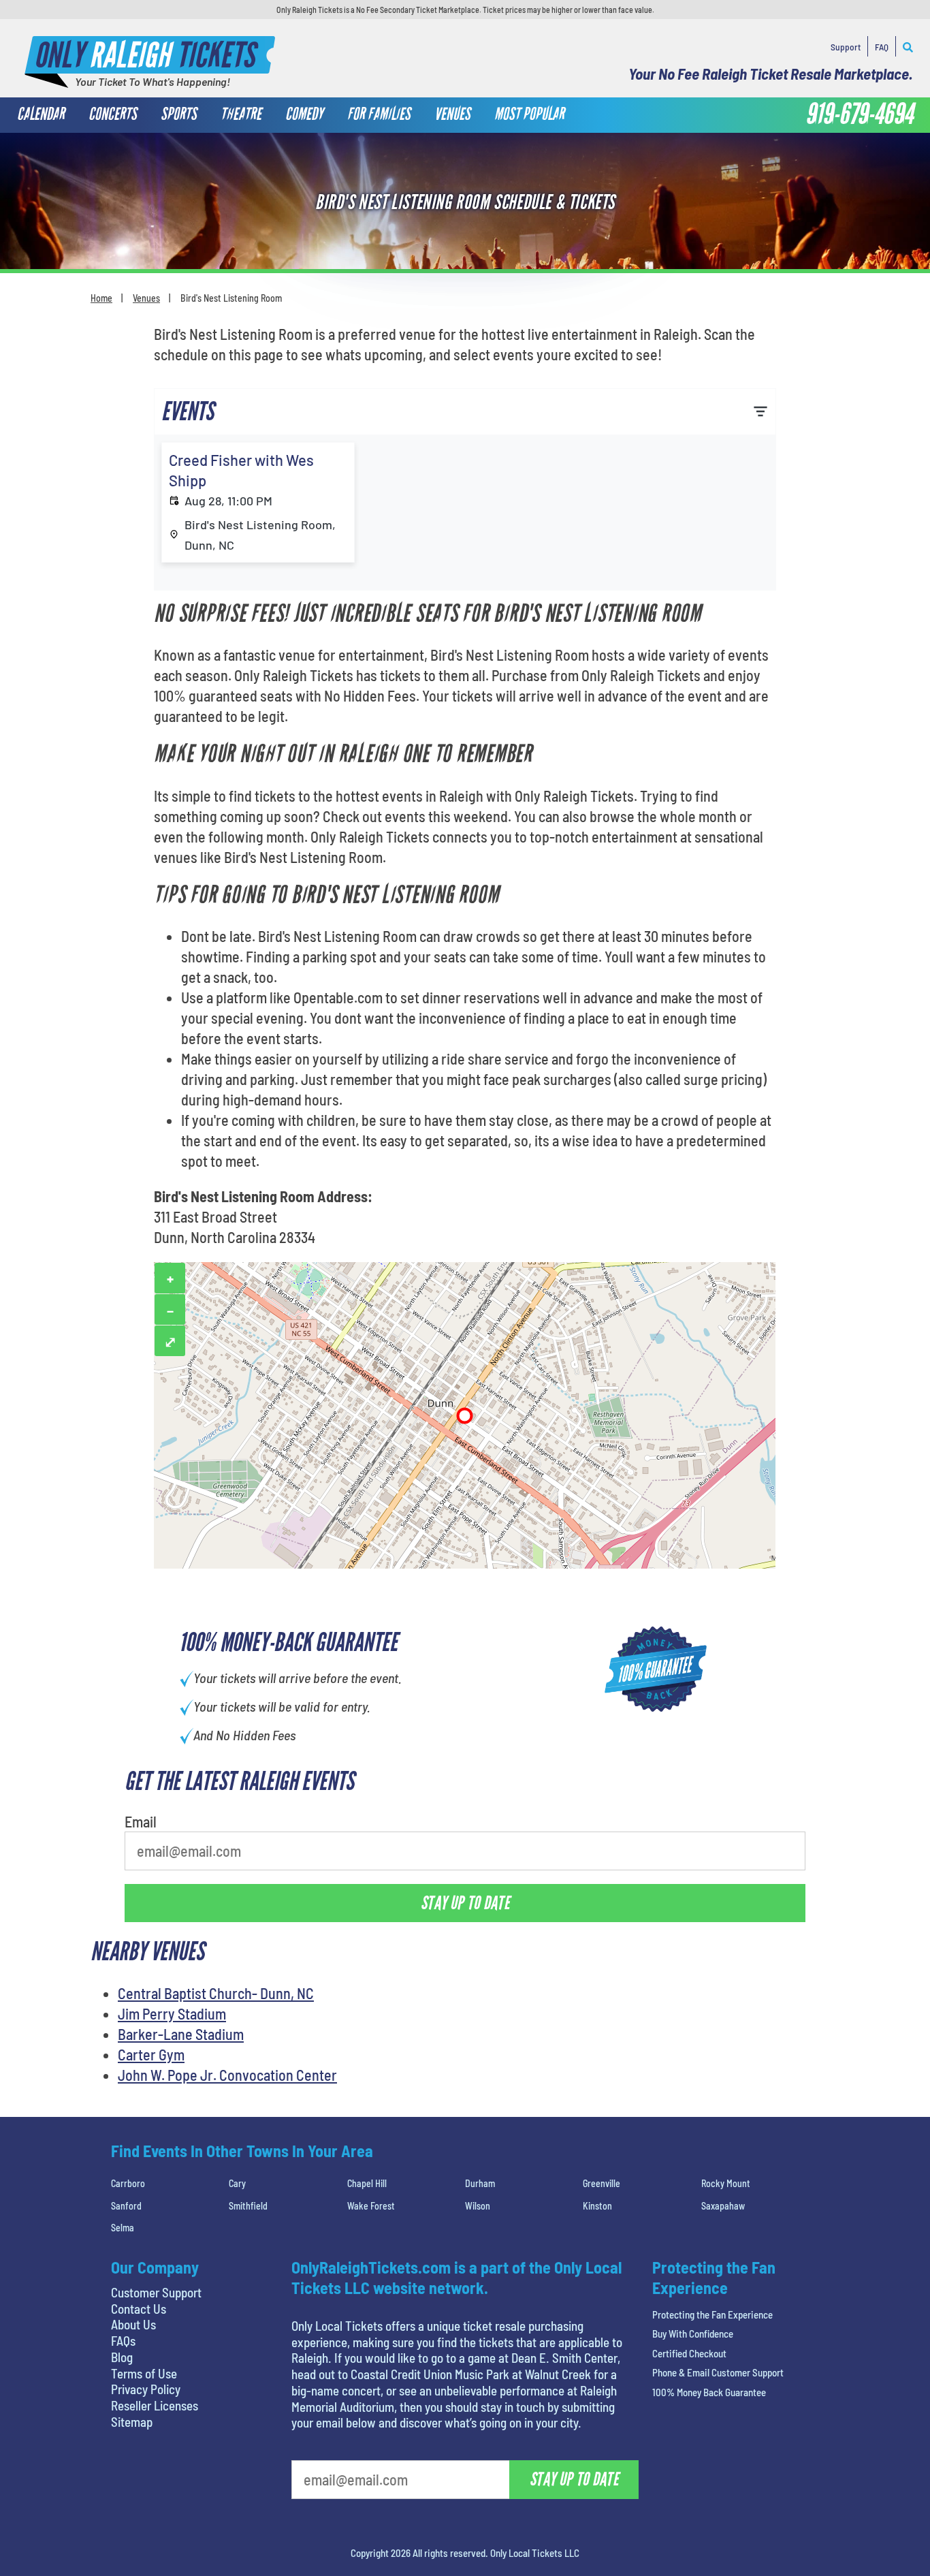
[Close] (658, 170)
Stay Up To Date (567, 356)
